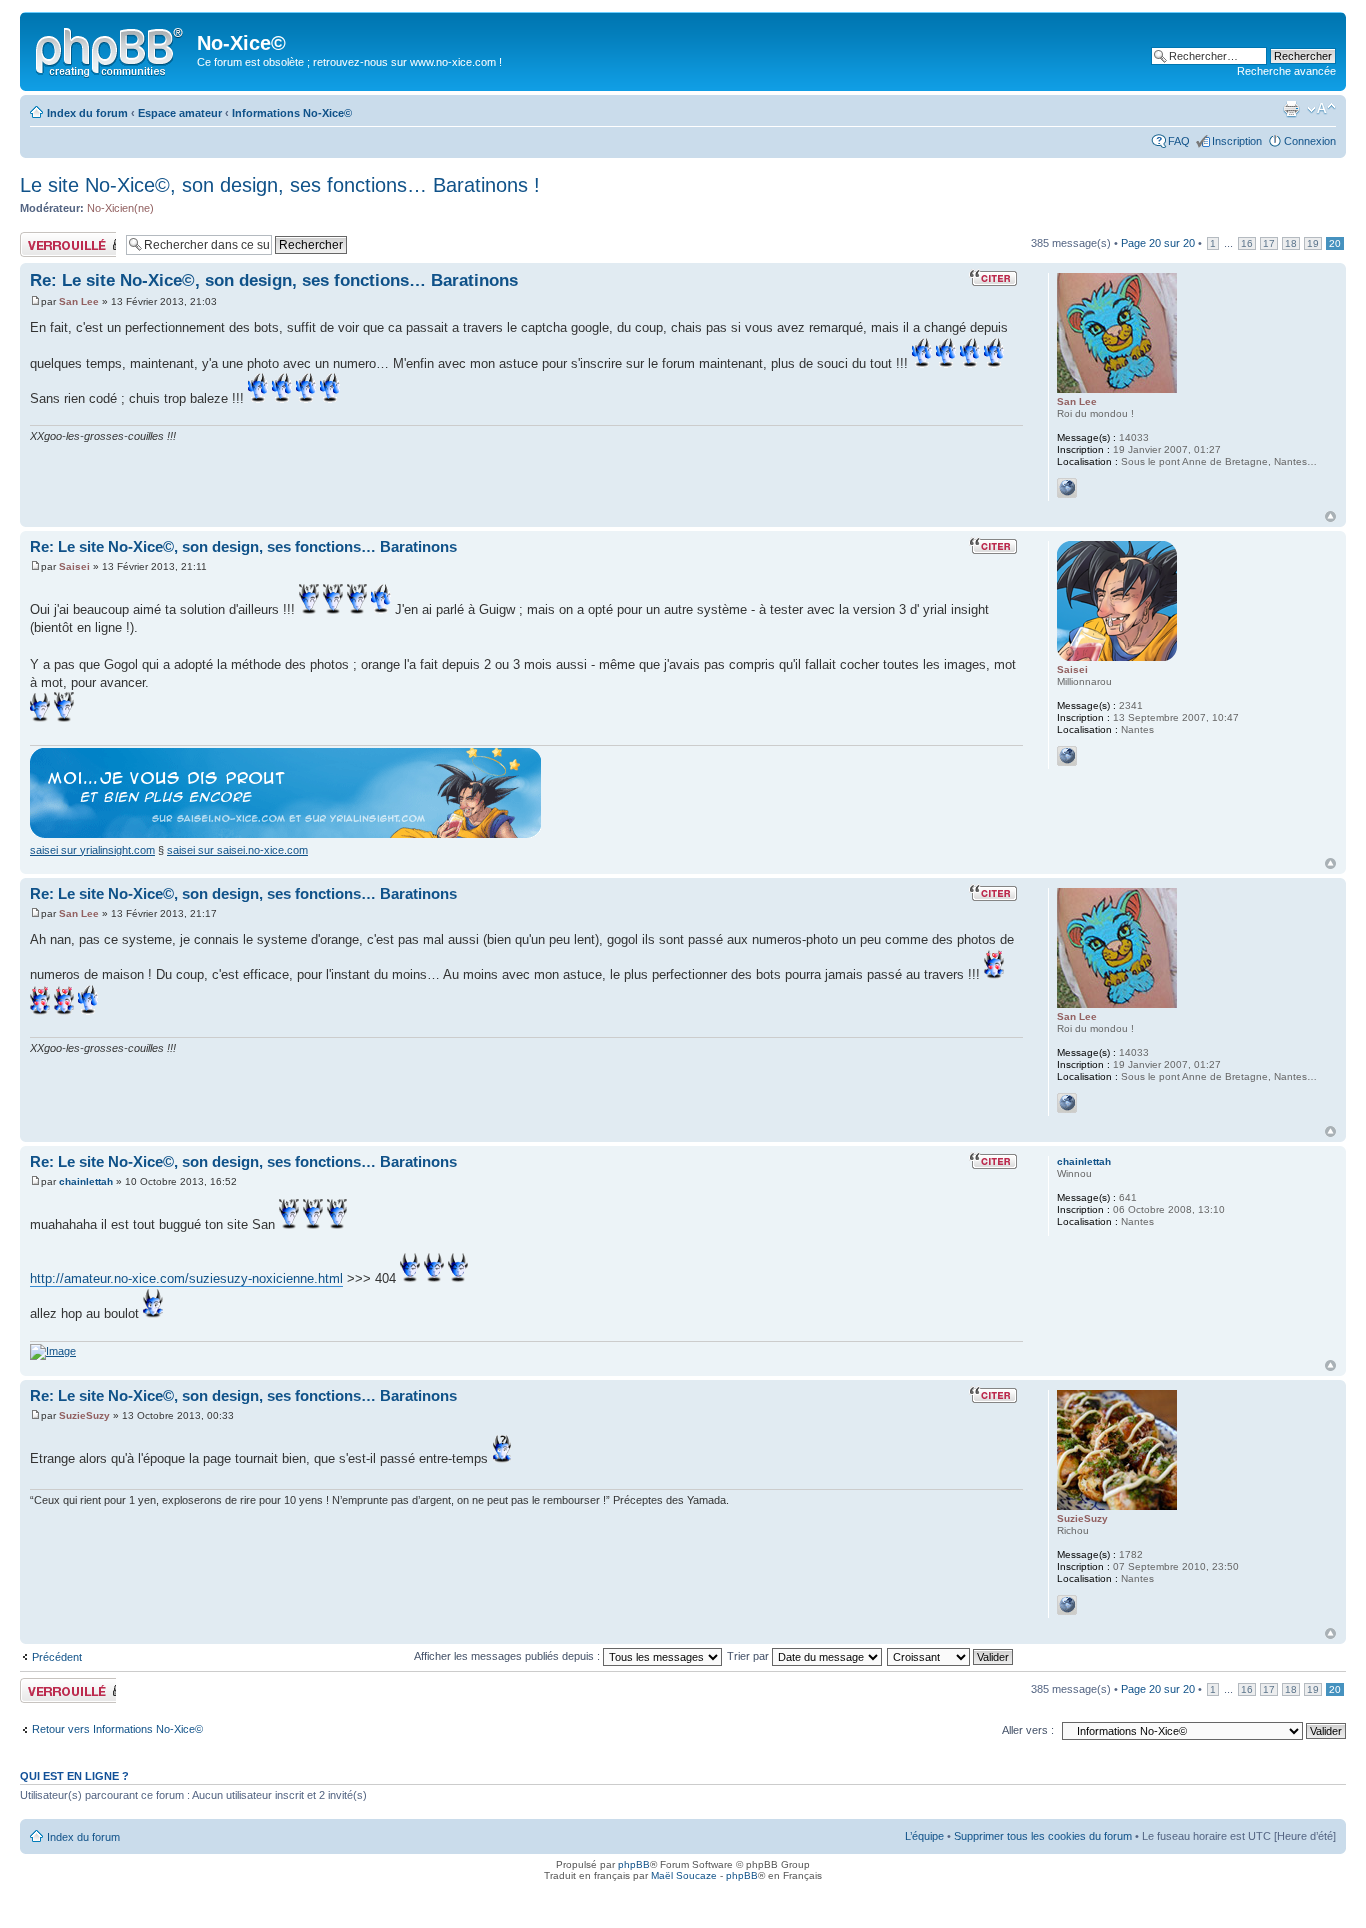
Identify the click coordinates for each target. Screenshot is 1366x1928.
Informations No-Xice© (292, 113)
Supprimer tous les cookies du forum (1043, 1836)
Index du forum (87, 113)
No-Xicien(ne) (120, 208)
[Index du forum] (111, 49)
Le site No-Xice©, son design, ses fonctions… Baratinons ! (280, 185)
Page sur (1158, 243)
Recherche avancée (1286, 71)
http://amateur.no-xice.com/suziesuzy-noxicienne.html (186, 1278)
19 (1313, 243)
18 (1291, 243)
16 (1247, 243)
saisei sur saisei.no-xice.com (237, 850)
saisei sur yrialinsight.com (92, 850)
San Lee (79, 301)
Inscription (1237, 141)
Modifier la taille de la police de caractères (1321, 109)
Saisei (74, 566)
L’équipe (924, 1836)
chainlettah (86, 1181)
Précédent (57, 1657)
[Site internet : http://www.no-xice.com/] (1067, 488)
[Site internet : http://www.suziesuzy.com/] (1067, 1605)
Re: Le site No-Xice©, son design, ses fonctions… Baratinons (274, 280)
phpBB (634, 1864)
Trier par (749, 1656)
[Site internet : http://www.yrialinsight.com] (1067, 756)
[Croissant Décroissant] (951, 1656)
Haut (1330, 516)
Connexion (1310, 141)
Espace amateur (180, 113)
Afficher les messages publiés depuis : (508, 1656)
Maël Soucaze (684, 1875)
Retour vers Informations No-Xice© (117, 1729)
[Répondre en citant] (996, 278)
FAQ (1179, 141)
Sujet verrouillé (55, 238)
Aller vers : (1028, 1730)
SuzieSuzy (84, 1415)
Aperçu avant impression (1291, 109)
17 (1269, 243)
